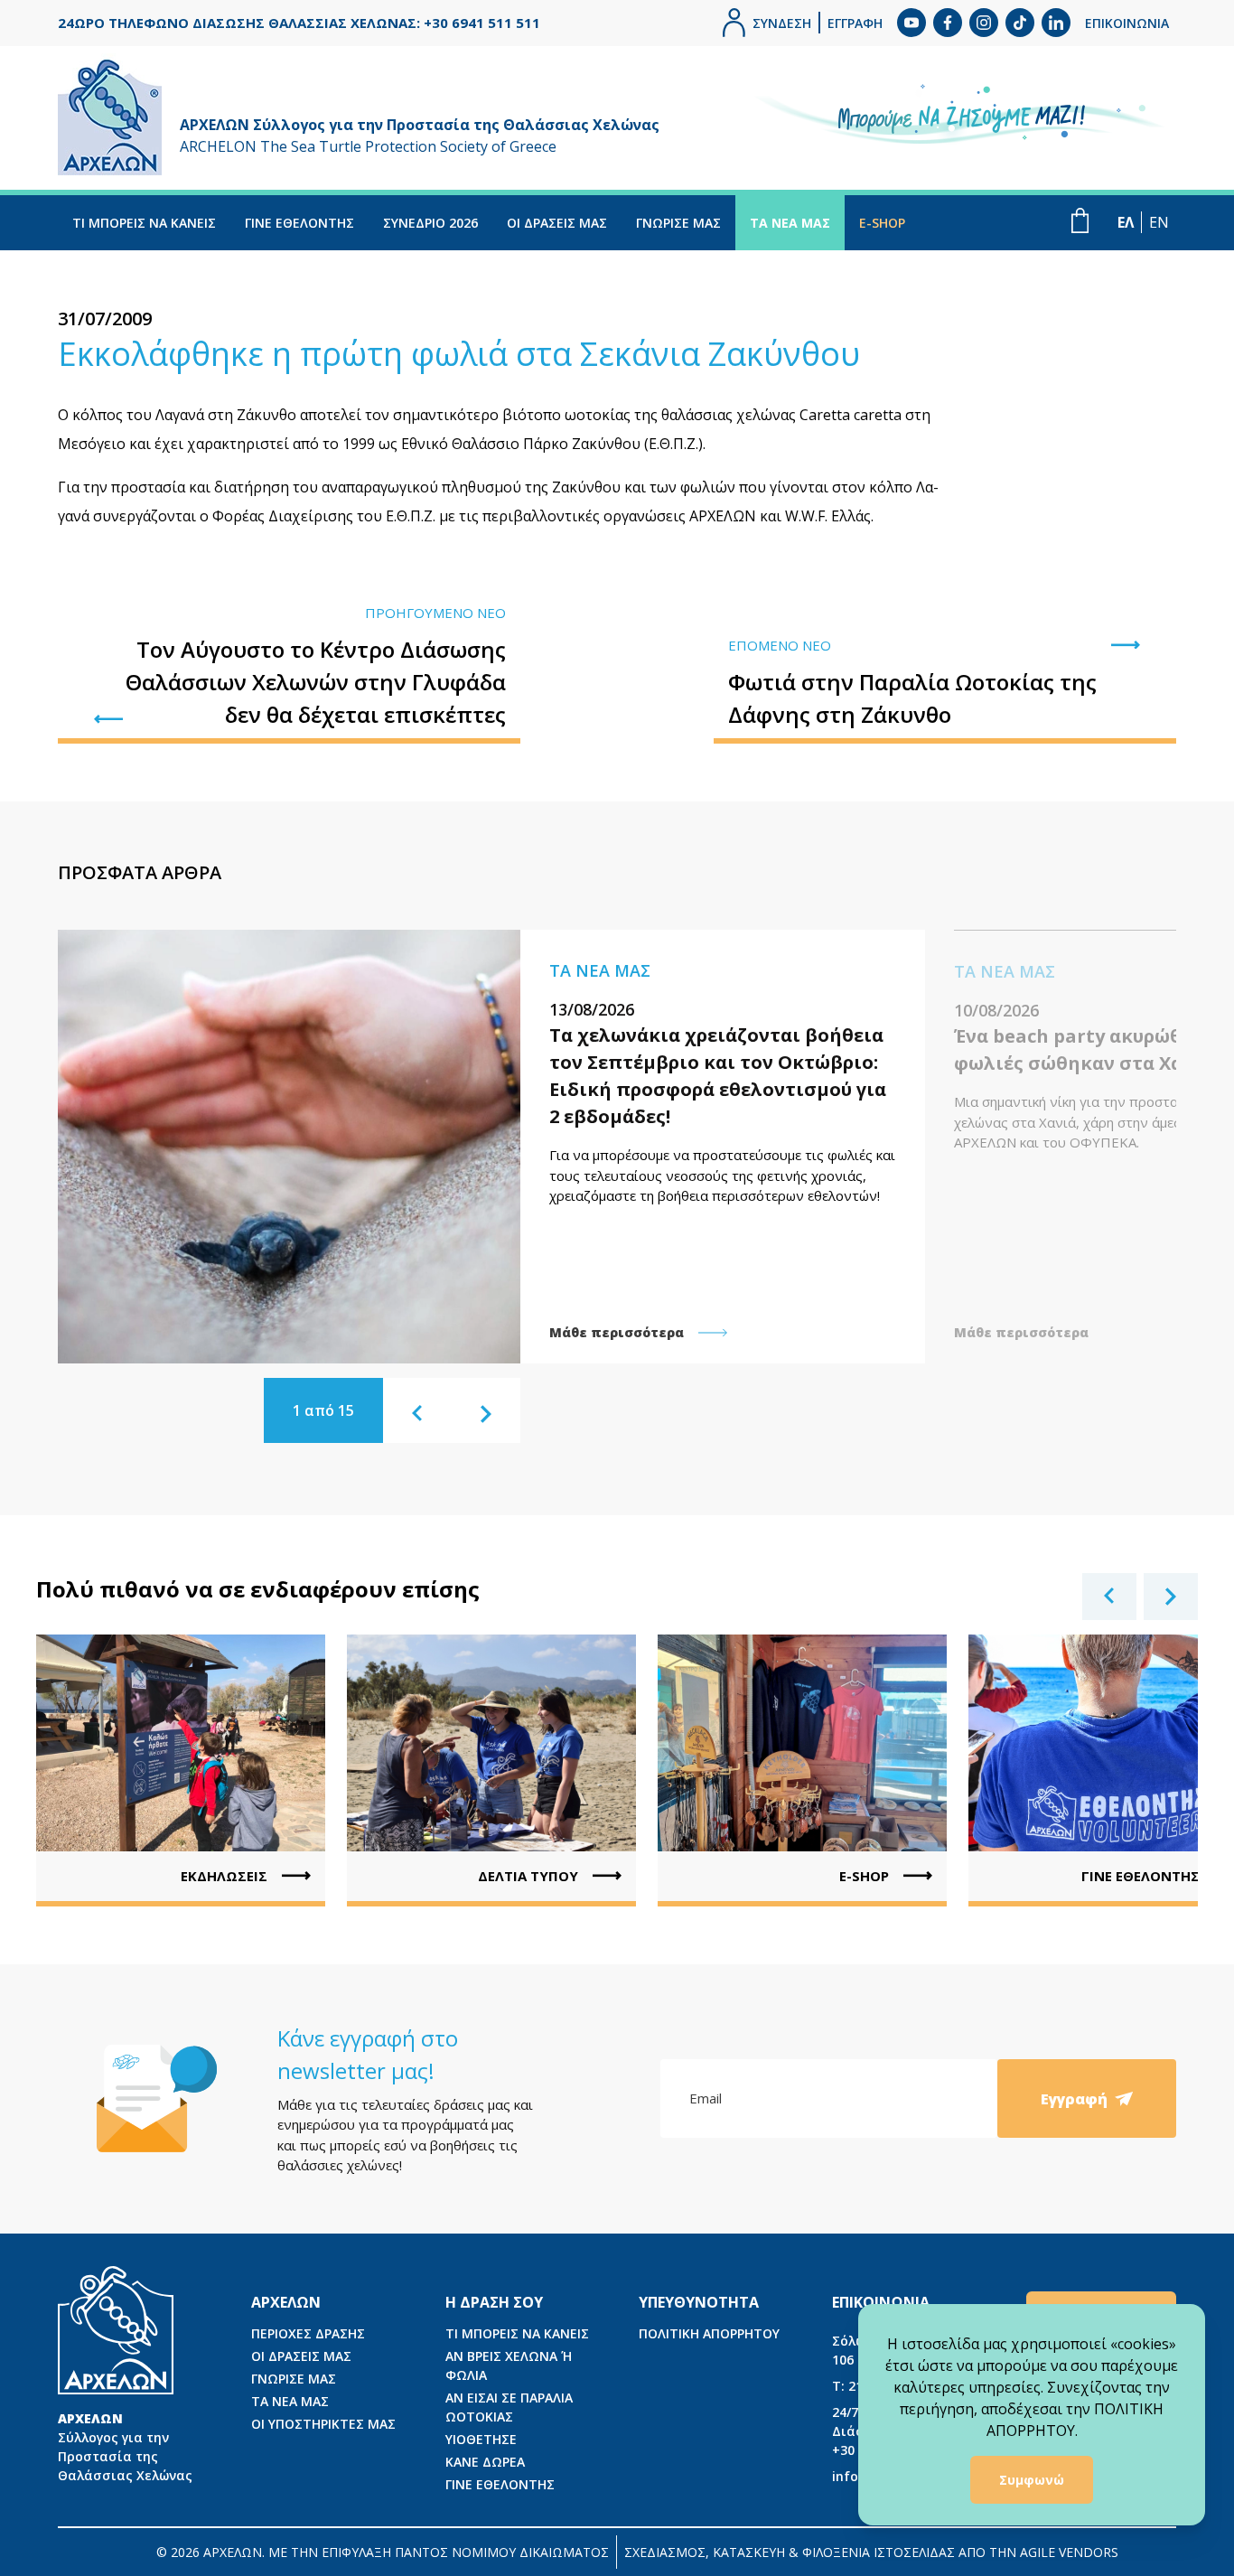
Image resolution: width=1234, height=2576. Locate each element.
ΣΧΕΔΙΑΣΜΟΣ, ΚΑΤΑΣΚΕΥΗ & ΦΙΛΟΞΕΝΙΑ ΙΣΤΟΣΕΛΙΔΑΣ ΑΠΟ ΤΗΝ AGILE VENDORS (871, 2552)
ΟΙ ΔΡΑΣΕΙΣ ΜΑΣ (557, 223)
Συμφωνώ (1032, 2480)
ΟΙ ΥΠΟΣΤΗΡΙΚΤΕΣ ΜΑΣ (323, 2424)
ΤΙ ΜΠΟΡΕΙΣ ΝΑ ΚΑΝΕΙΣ (144, 223)
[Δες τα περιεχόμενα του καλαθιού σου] (1080, 220)
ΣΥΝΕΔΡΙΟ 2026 (430, 223)
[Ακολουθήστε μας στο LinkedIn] (1056, 23)
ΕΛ (1126, 222)
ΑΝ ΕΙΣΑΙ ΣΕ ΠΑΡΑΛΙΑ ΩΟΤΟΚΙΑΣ (509, 2407)
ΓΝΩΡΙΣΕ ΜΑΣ (678, 223)
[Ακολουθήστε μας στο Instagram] (984, 23)
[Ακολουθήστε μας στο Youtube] (911, 23)
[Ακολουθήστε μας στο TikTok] (1020, 23)
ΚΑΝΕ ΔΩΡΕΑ (485, 2462)
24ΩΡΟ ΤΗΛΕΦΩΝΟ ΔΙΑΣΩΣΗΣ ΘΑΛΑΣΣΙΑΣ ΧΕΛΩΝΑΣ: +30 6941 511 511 (299, 23)
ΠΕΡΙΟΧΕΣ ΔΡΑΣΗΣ (308, 2333)
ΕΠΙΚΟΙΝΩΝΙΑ (1127, 23)
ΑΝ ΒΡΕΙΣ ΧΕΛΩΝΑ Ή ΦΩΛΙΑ (509, 2365)
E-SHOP (882, 223)
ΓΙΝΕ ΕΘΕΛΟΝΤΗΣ (299, 223)
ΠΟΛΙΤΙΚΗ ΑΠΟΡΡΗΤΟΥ (709, 2333)
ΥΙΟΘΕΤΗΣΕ (481, 2439)
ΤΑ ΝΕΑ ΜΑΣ (790, 223)
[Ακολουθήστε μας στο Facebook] (948, 23)
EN (1159, 222)
